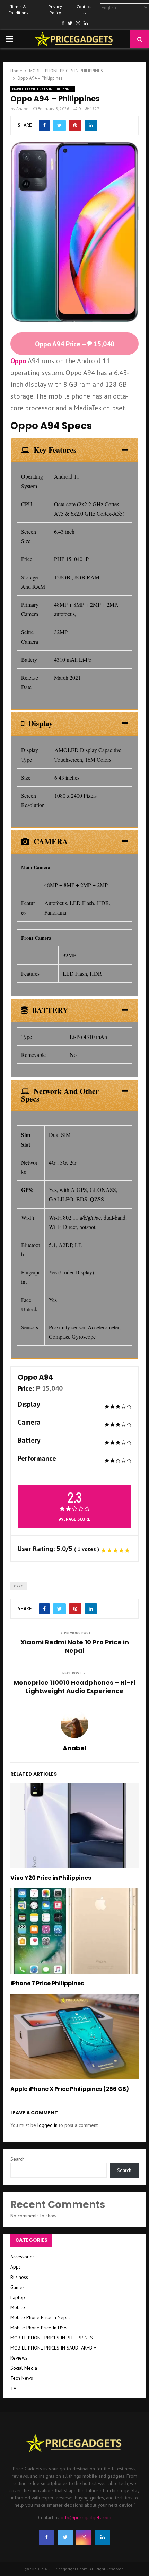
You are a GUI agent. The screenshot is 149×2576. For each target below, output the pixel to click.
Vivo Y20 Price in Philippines (51, 1878)
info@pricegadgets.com (86, 2517)
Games (17, 2287)
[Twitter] (65, 2537)
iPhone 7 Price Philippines (47, 1983)
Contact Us (84, 10)
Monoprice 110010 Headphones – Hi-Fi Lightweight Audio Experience (74, 1687)
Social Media (24, 2368)
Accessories (23, 2257)
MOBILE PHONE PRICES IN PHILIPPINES (43, 89)
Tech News (22, 2378)
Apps (16, 2267)
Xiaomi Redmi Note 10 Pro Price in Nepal (75, 1646)
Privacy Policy (55, 10)
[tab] (74, 450)
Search (17, 2159)
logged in (47, 2125)
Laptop (18, 2297)
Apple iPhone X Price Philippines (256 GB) (70, 2089)
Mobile (18, 2307)
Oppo (18, 361)
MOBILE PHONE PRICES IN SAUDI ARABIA (53, 2348)
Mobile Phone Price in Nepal (40, 2317)
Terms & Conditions (18, 10)
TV (13, 2388)
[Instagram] (84, 2537)
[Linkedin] (103, 2537)
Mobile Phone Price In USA (38, 2328)
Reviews (19, 2358)
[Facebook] (46, 2537)
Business (19, 2277)
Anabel (23, 109)
